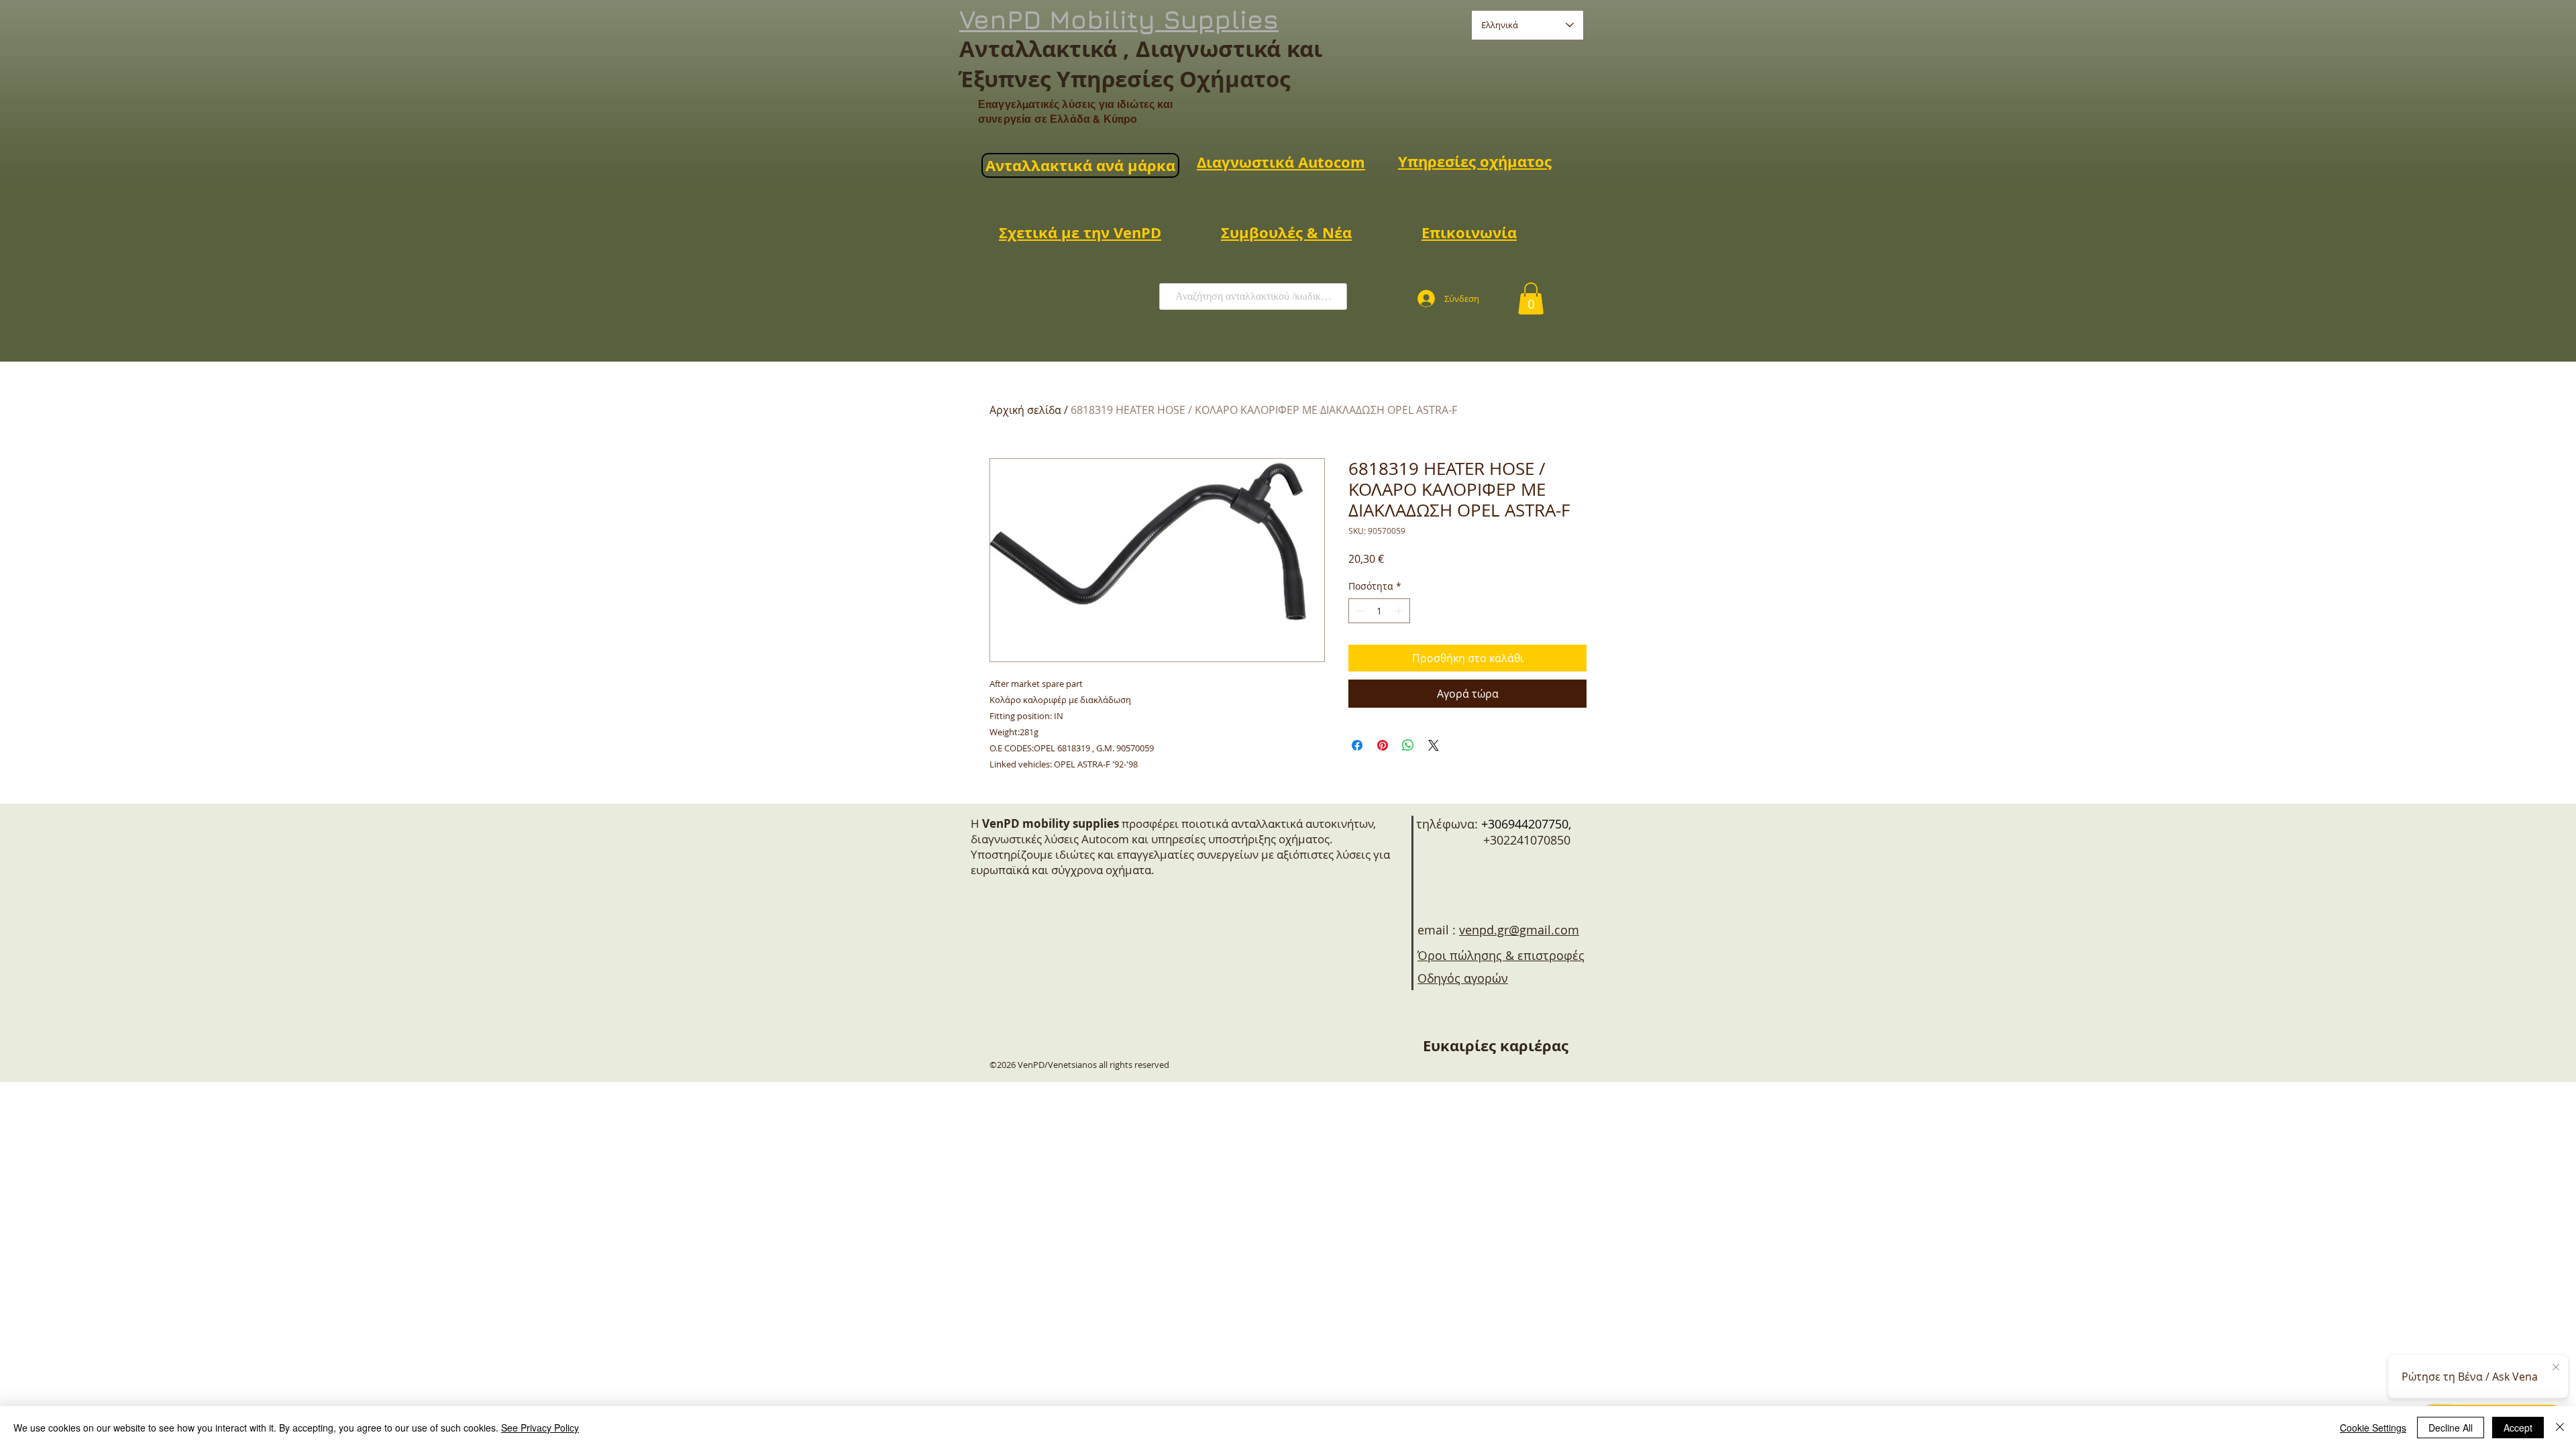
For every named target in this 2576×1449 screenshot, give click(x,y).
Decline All (2451, 1428)
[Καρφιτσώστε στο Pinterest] (1383, 745)
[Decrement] (1359, 611)
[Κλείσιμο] (2560, 1428)
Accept (2518, 1428)
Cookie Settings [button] (2373, 1428)
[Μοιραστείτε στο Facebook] (1357, 745)
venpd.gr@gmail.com (1519, 930)
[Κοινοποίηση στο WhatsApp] (1408, 745)
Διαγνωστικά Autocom (1281, 162)
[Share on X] (1434, 745)
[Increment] (1400, 611)
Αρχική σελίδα (1025, 410)
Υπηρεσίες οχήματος (1475, 161)
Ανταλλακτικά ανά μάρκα (1080, 165)
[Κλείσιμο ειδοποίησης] (2556, 1368)
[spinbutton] (1379, 611)
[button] (1531, 299)
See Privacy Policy (540, 1428)
